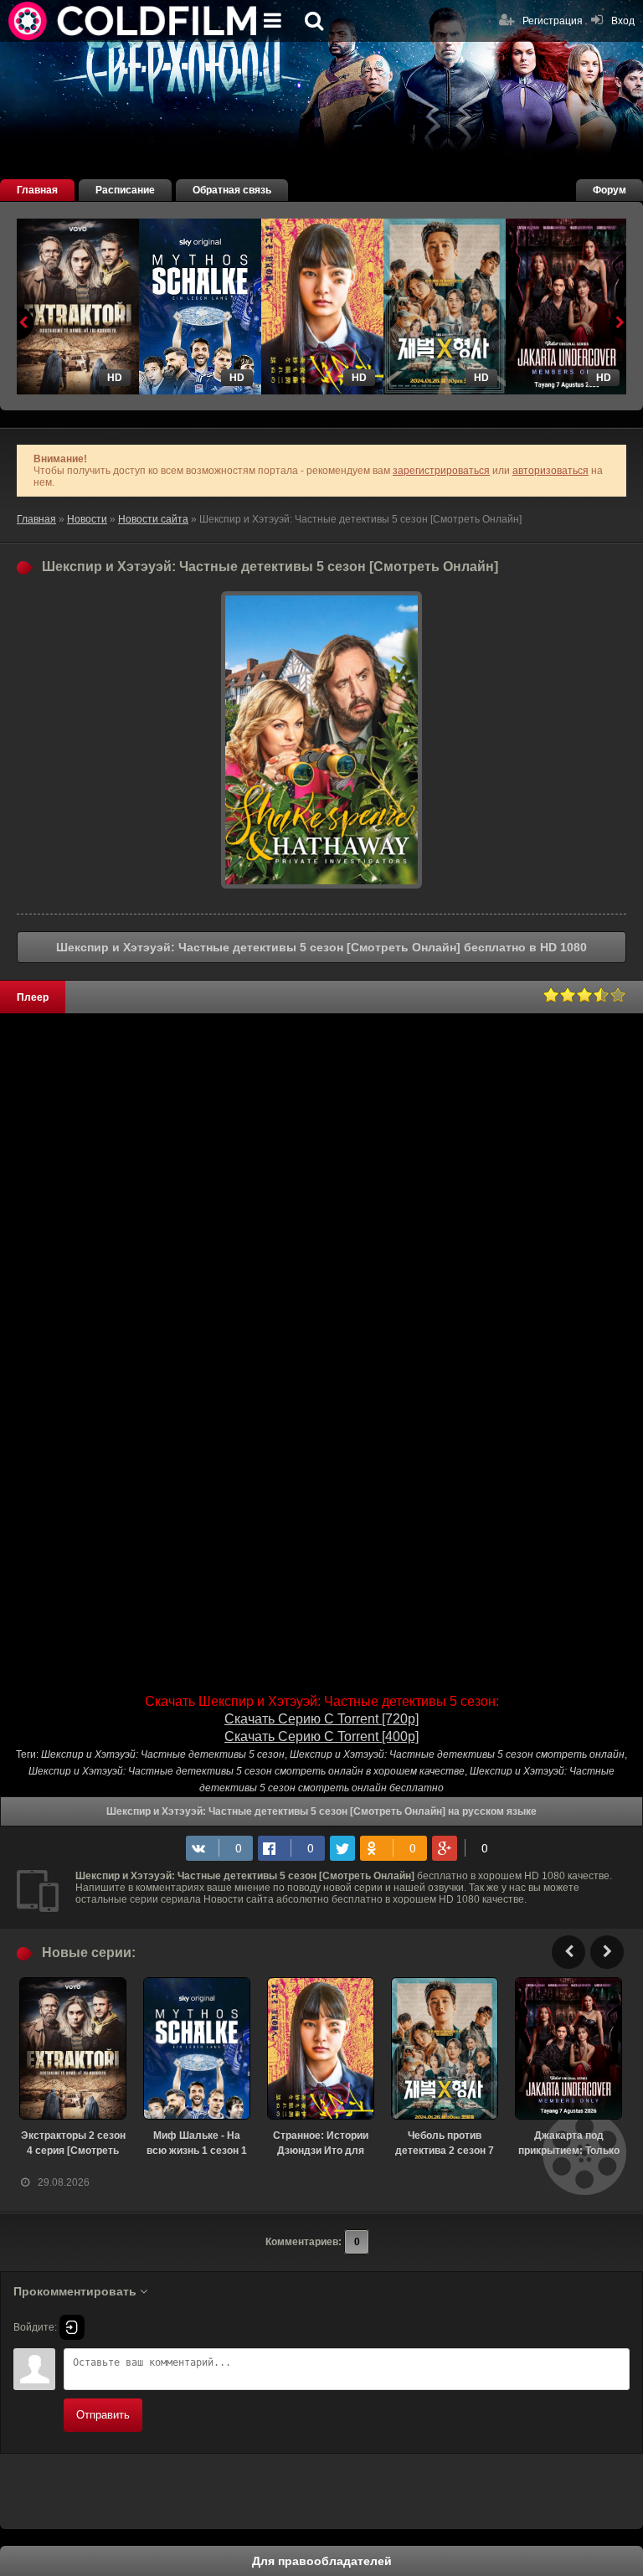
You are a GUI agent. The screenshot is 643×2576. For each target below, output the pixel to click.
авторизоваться (550, 471)
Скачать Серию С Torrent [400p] (321, 1736)
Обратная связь (232, 190)
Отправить (103, 2415)
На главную (134, 21)
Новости (87, 519)
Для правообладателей (322, 2561)
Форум (610, 190)
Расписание (125, 190)
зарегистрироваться (441, 471)
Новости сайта (153, 519)
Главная (37, 190)
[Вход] (72, 2327)
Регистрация (553, 21)
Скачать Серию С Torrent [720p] (321, 1719)
